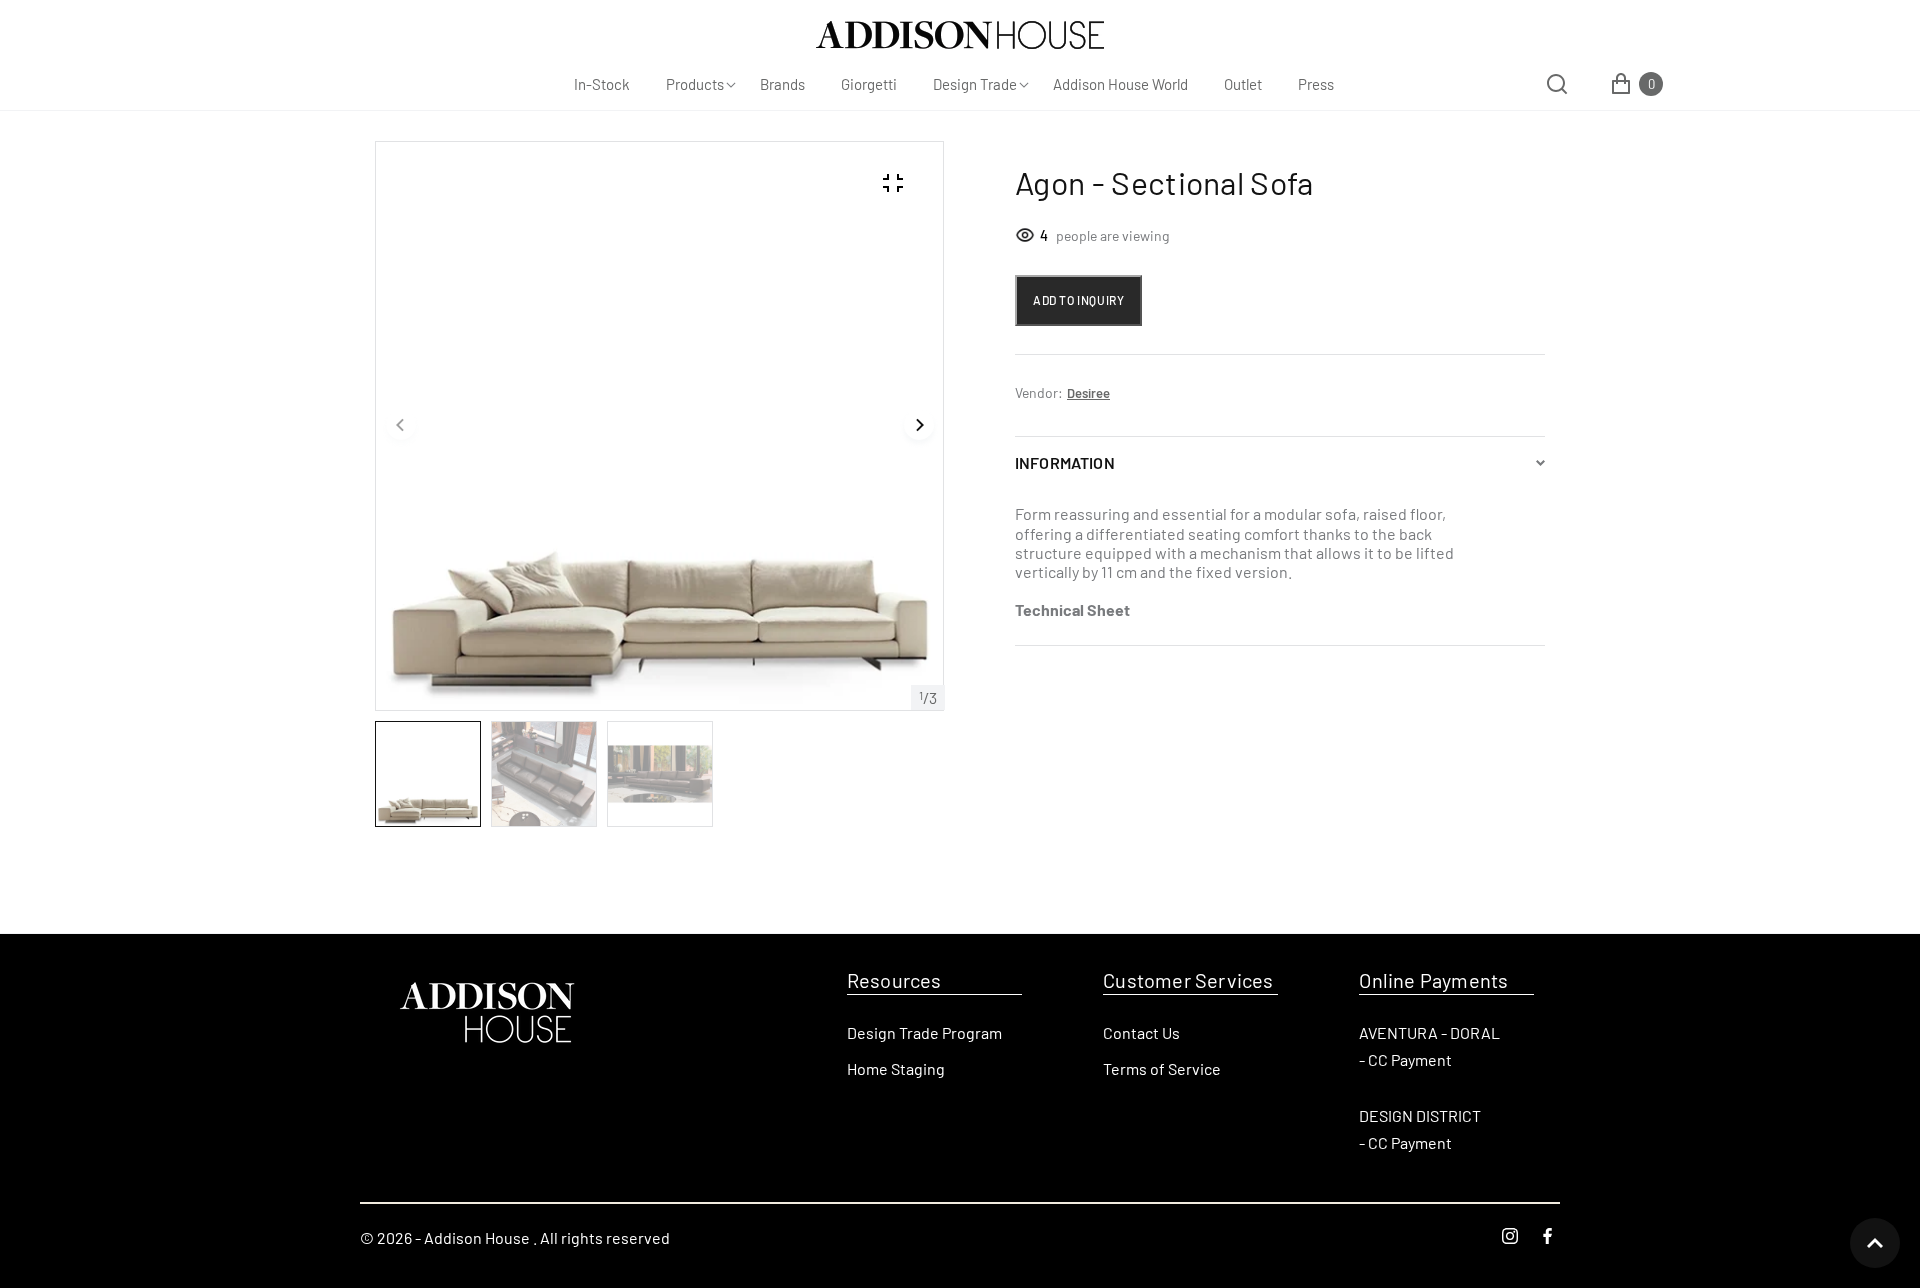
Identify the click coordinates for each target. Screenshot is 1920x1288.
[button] (401, 426)
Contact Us (1141, 1032)
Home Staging (896, 1068)
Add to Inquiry (1078, 300)
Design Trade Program (924, 1032)
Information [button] (1065, 462)
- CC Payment (1405, 1059)
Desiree (1088, 393)
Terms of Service (1162, 1068)
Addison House (477, 1237)
